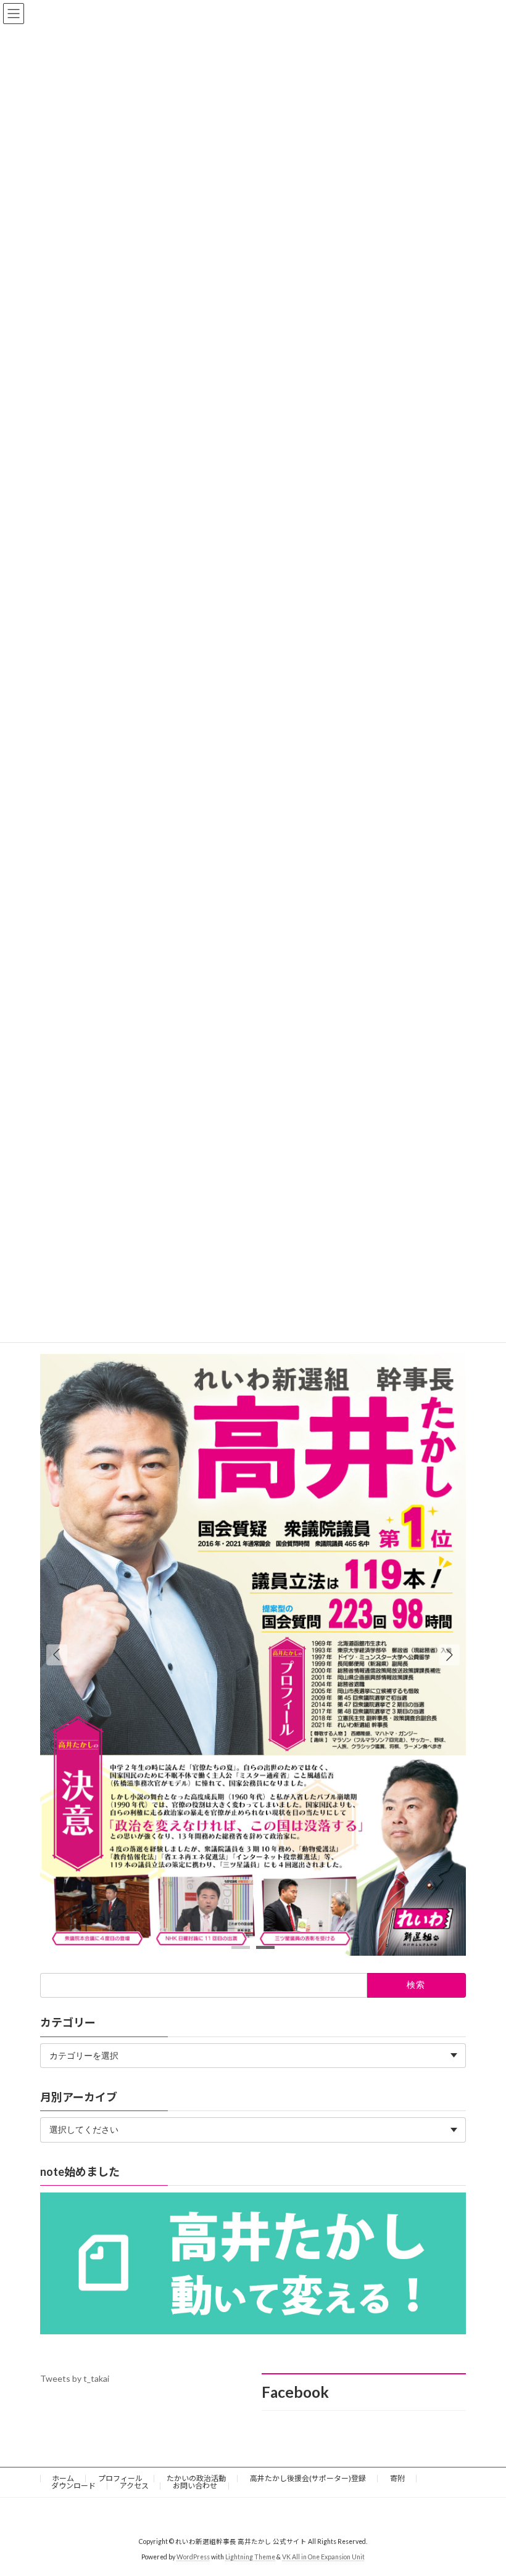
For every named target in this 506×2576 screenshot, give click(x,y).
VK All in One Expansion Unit (323, 2557)
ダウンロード (73, 2486)
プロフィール (120, 2478)
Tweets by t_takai (75, 2378)
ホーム (63, 2478)
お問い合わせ (195, 2486)
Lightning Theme (250, 2557)
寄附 (397, 2478)
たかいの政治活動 (196, 2478)
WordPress (193, 2557)
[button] (449, 1655)
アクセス (134, 2486)
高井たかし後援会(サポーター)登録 (308, 2478)
